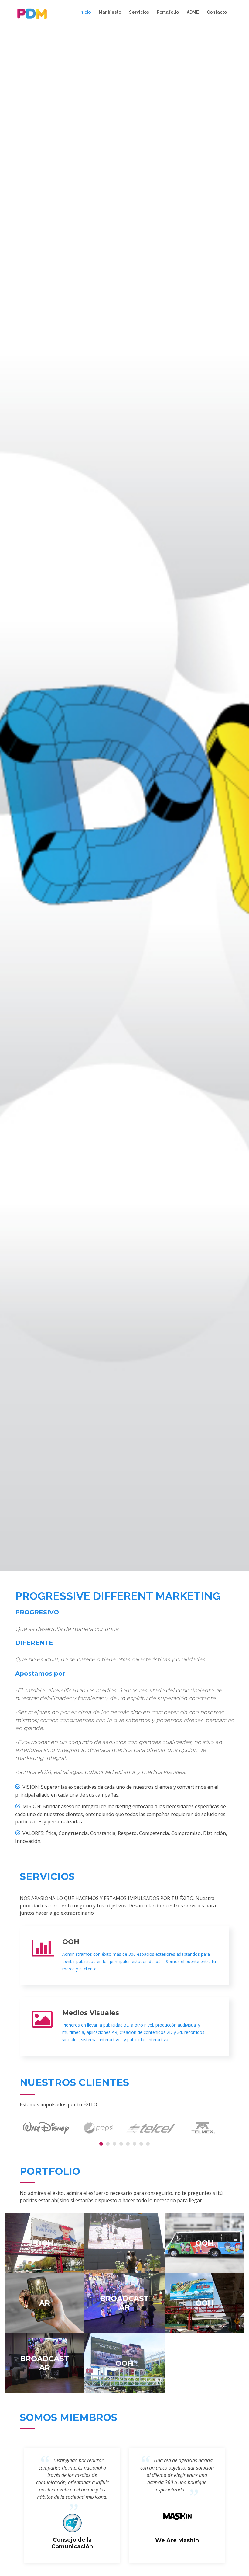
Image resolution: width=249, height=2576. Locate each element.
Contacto (217, 12)
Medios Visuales (91, 2013)
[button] (101, 2144)
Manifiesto (110, 12)
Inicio (85, 12)
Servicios (139, 12)
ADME (193, 12)
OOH (71, 1942)
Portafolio (168, 12)
